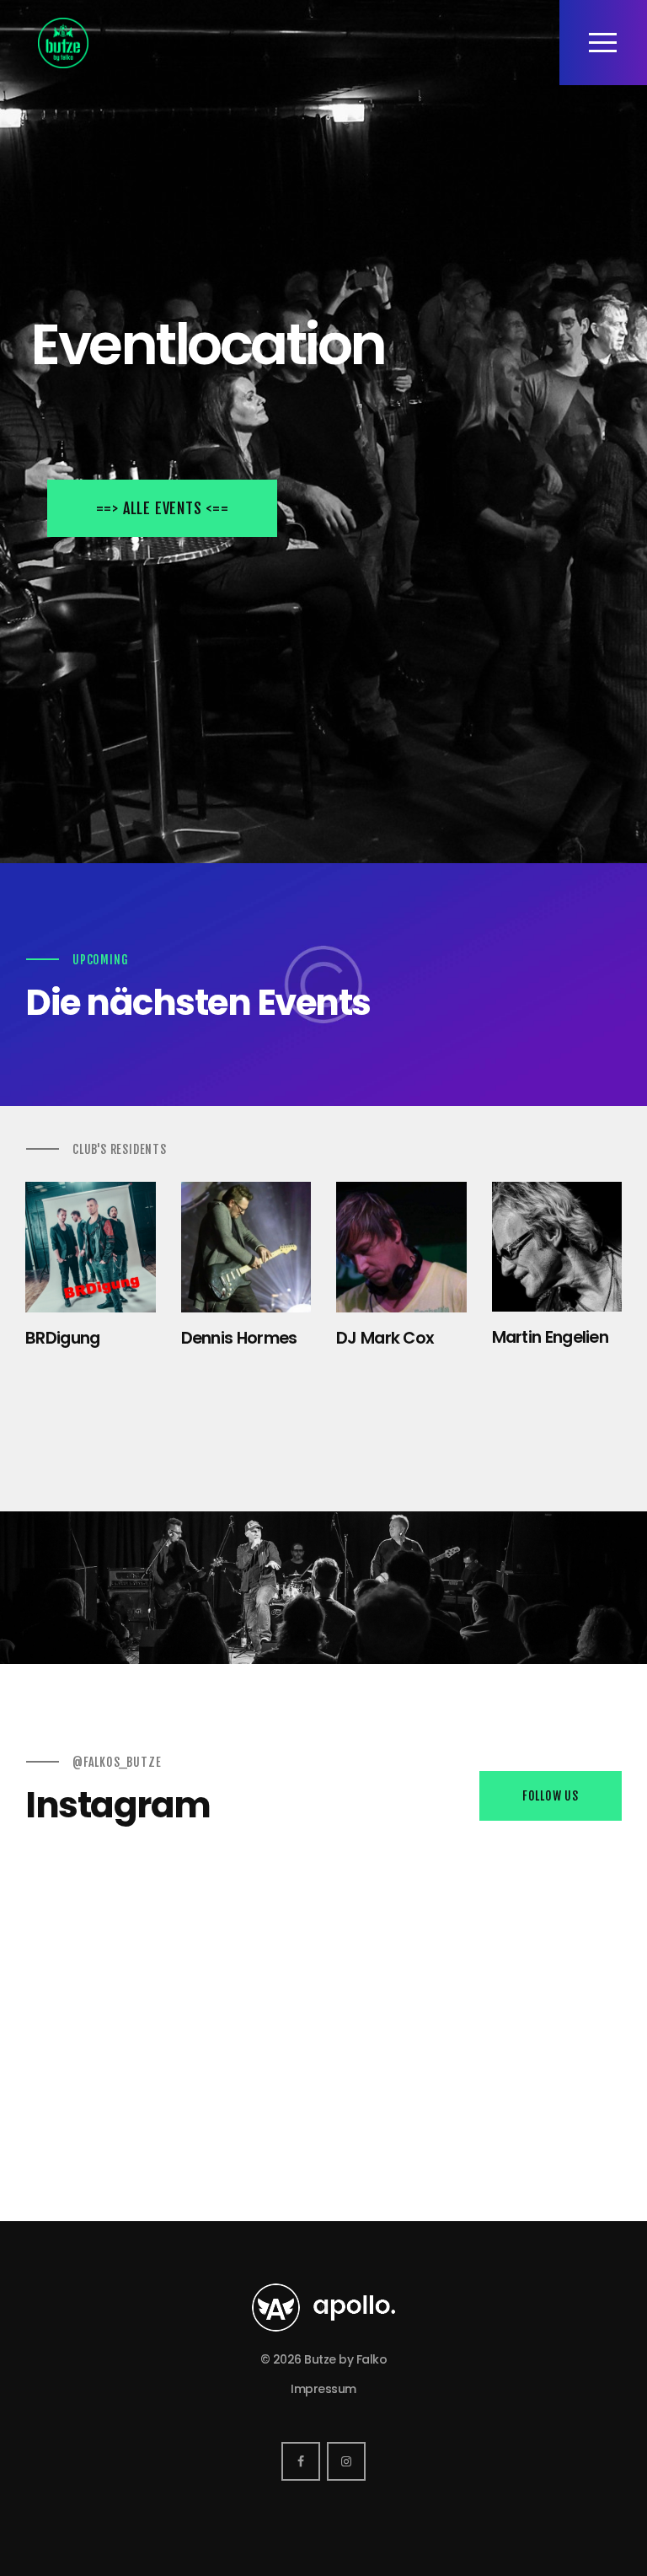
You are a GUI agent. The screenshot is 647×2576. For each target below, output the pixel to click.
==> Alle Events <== (163, 508)
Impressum (323, 2389)
